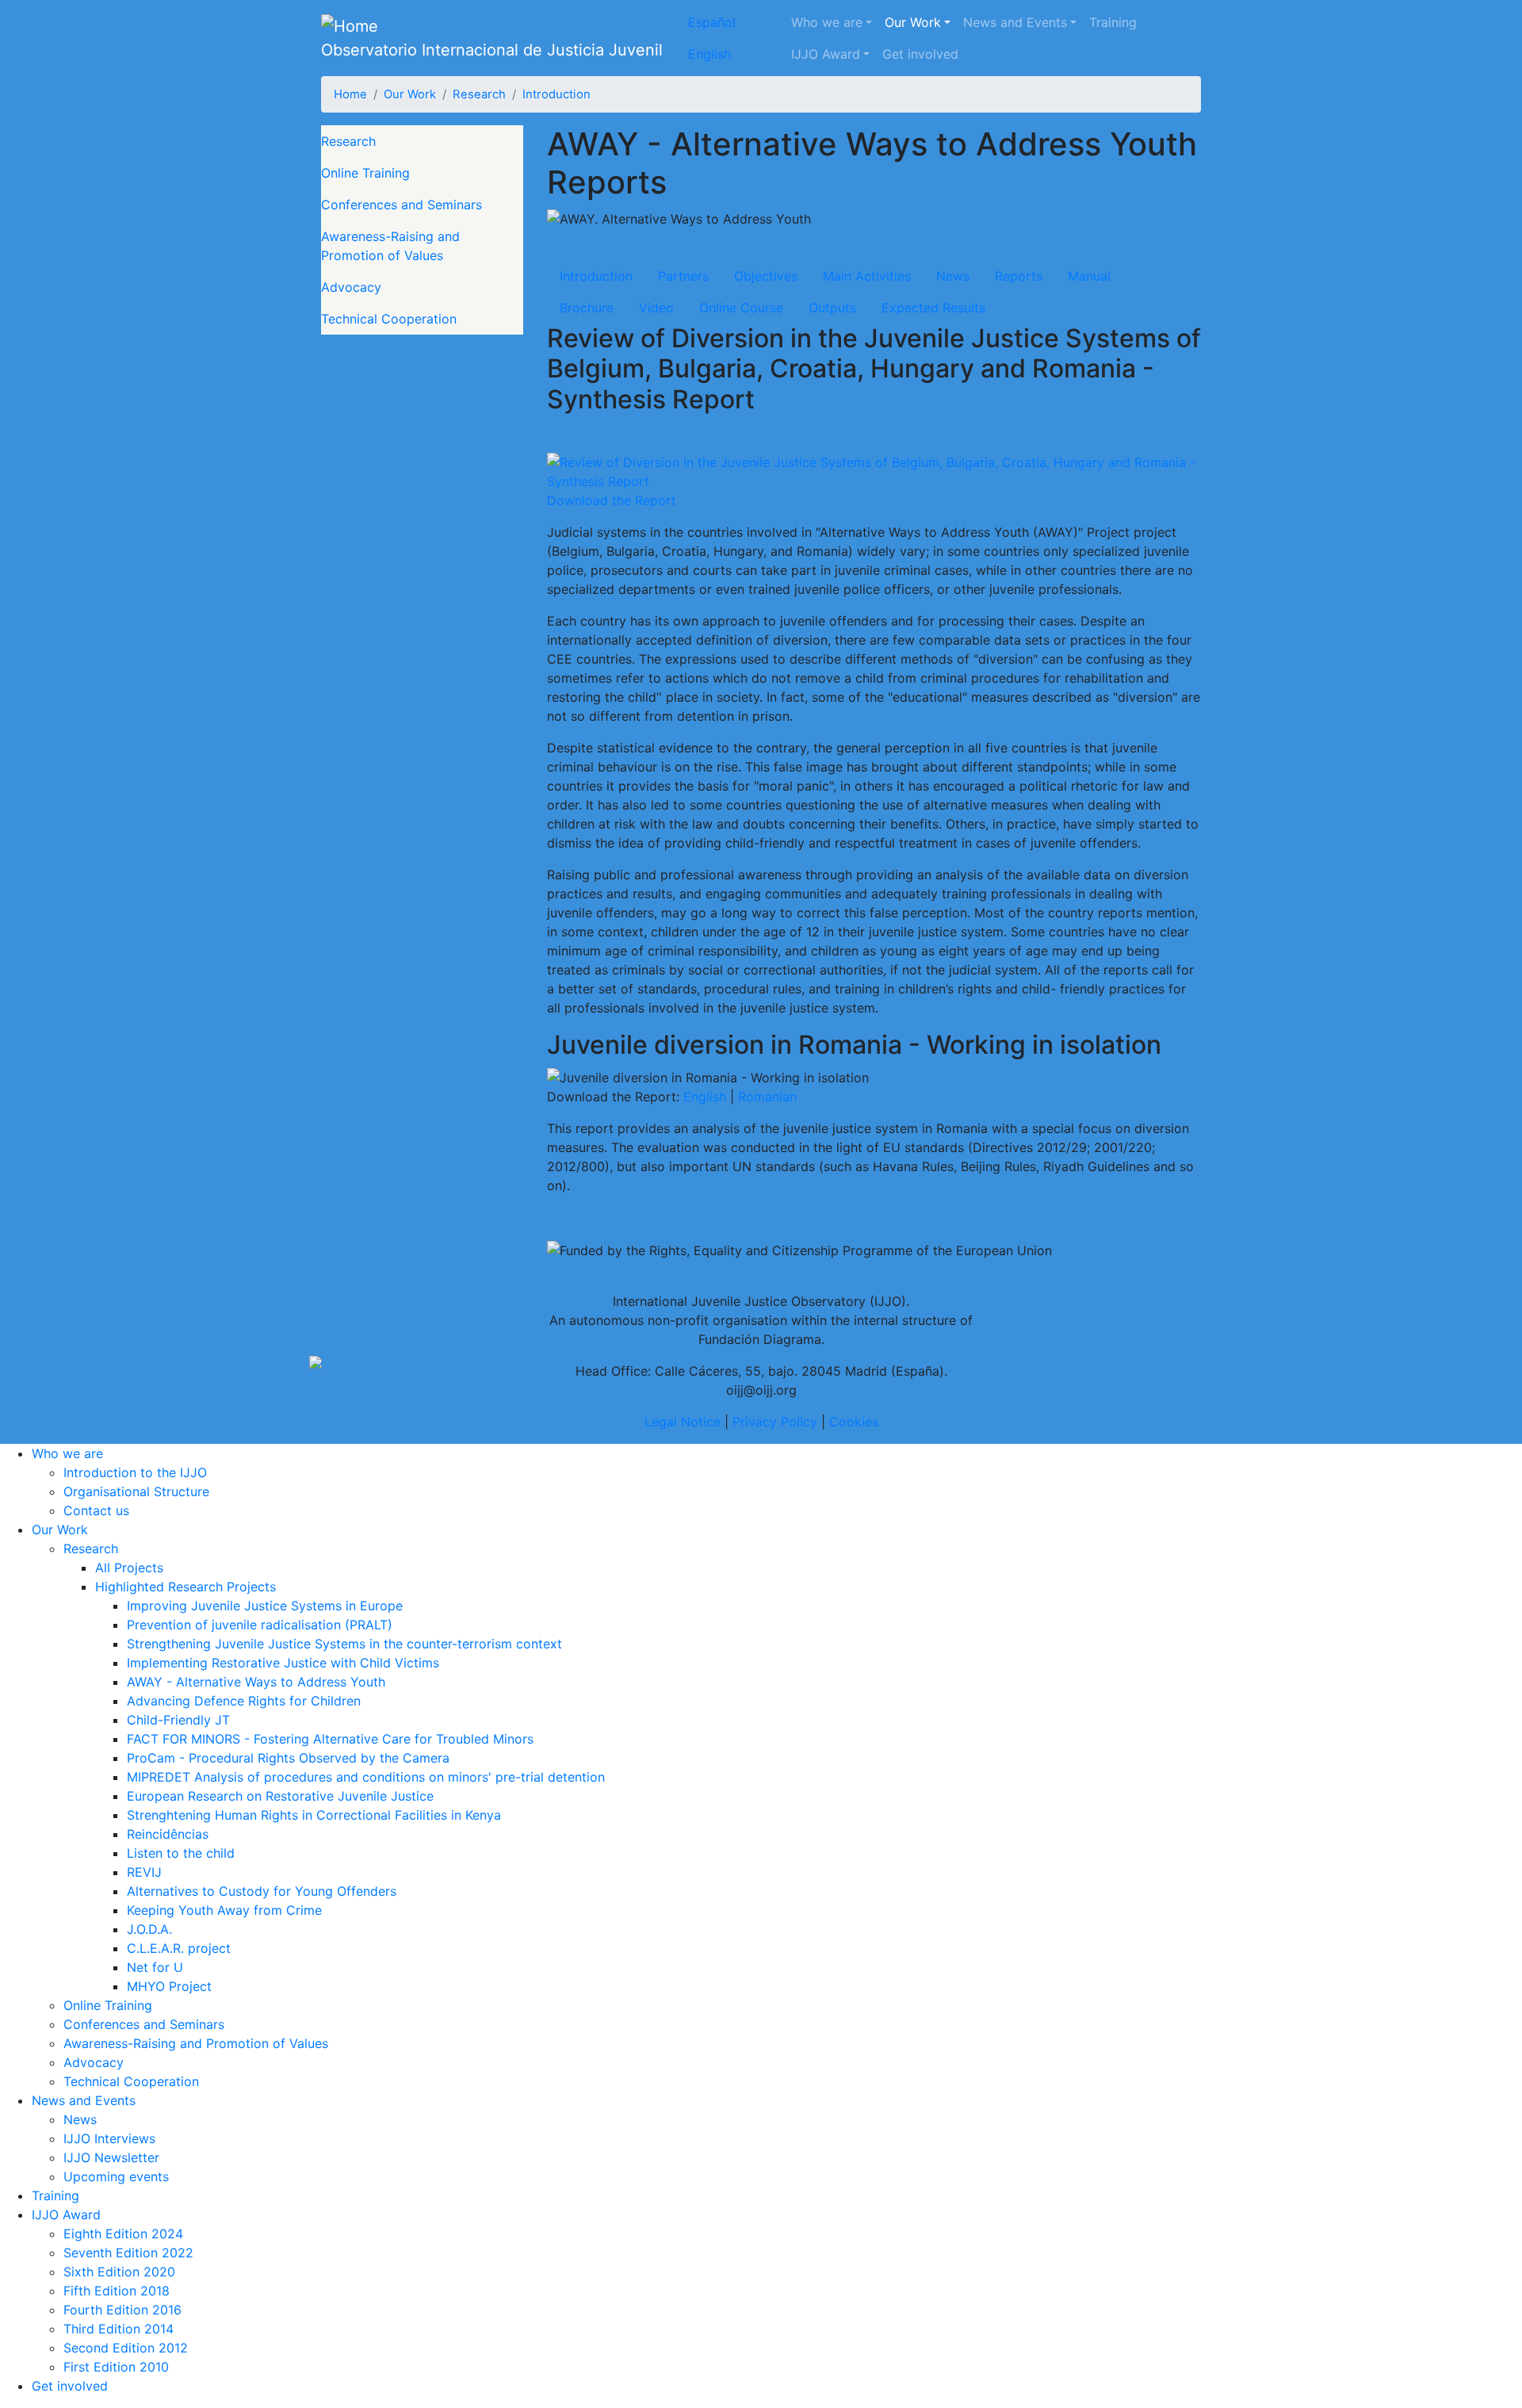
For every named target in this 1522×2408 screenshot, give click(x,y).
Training (1113, 22)
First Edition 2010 (116, 2367)
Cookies (854, 1422)
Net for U (155, 1967)
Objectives (766, 276)
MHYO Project (169, 1986)
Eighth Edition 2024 (123, 2234)
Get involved (920, 54)
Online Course (741, 308)
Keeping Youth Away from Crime (224, 1910)
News (953, 276)
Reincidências (168, 1834)
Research (479, 94)
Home (350, 94)
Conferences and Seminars (402, 205)
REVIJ (144, 1872)
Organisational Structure (136, 1491)
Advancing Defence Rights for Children (244, 1701)
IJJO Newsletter (111, 2157)
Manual (1089, 276)
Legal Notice (683, 1422)
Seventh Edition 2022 (128, 2253)
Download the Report (612, 500)
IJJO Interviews (109, 2138)
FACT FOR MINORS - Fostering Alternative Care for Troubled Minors (330, 1739)
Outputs (832, 308)
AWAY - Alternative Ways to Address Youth (256, 1682)
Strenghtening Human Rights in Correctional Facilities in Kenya (314, 1815)
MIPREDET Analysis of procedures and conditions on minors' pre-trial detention (366, 1777)
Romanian (767, 1097)
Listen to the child (181, 1853)
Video (656, 308)
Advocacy (351, 287)
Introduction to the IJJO (135, 1472)
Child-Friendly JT (178, 1720)
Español (712, 22)
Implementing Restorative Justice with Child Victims (283, 1663)
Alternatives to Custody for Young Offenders (262, 1891)
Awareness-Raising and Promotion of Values (390, 246)
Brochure (587, 308)
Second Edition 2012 (126, 2348)
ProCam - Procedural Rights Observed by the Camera (288, 1758)
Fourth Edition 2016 (122, 2310)
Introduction (556, 94)
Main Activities (867, 276)
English (709, 54)
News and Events (1015, 22)
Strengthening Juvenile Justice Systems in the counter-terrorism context (344, 1644)
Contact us (96, 1510)
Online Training (365, 173)
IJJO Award (826, 54)
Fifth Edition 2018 (117, 2291)
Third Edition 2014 (119, 2329)
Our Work (913, 22)
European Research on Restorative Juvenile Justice (280, 1796)
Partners (683, 276)
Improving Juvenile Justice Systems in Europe (265, 1606)
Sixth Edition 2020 (119, 2272)
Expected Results (933, 308)
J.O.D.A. (149, 1929)
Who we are (827, 22)
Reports (1019, 276)
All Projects (129, 1568)
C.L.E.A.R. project (179, 1948)
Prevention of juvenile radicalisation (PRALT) (260, 1625)
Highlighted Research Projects (185, 1587)
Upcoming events (116, 2176)
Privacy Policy (775, 1422)
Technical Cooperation (389, 319)
